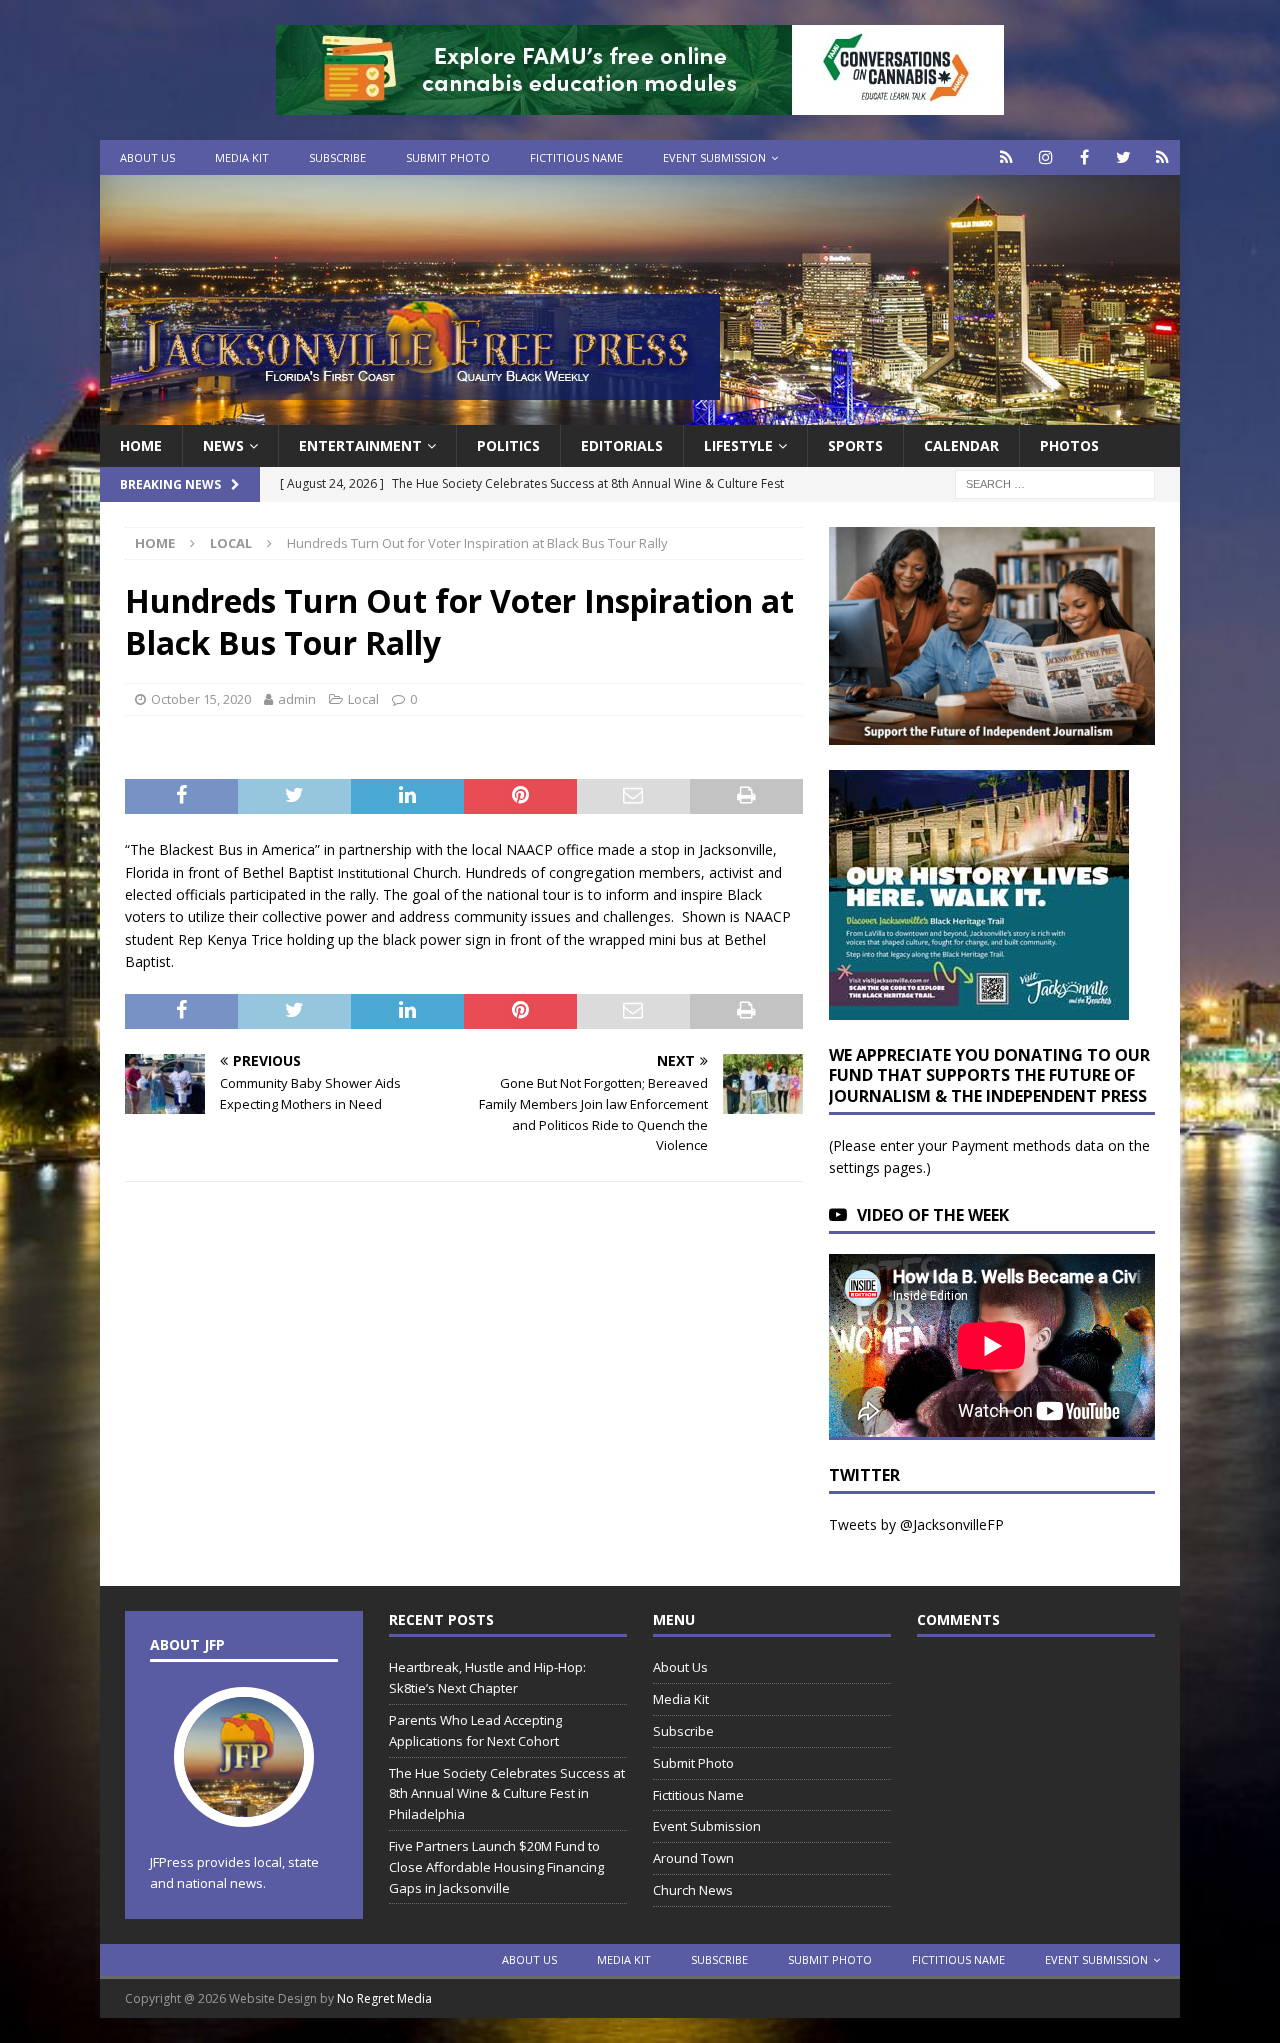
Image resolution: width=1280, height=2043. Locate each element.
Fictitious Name (576, 157)
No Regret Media (384, 1998)
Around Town (693, 1858)
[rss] (1162, 157)
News (223, 445)
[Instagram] (1045, 157)
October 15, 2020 (201, 699)
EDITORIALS (622, 445)
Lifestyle (738, 445)
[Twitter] (1123, 157)
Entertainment (360, 445)
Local (363, 699)
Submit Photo (448, 157)
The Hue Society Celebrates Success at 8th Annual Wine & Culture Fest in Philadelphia (507, 1794)
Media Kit (242, 157)
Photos (1069, 445)
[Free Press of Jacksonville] (640, 413)
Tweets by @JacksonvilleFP (916, 1524)
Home (141, 445)
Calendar (961, 445)
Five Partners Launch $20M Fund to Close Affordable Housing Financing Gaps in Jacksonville (496, 1867)
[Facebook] (1084, 157)
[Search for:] (1055, 483)
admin (297, 699)
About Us (147, 157)
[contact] (1006, 157)
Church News (693, 1890)
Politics (508, 445)
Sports (855, 445)
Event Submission (714, 157)
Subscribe (337, 157)
